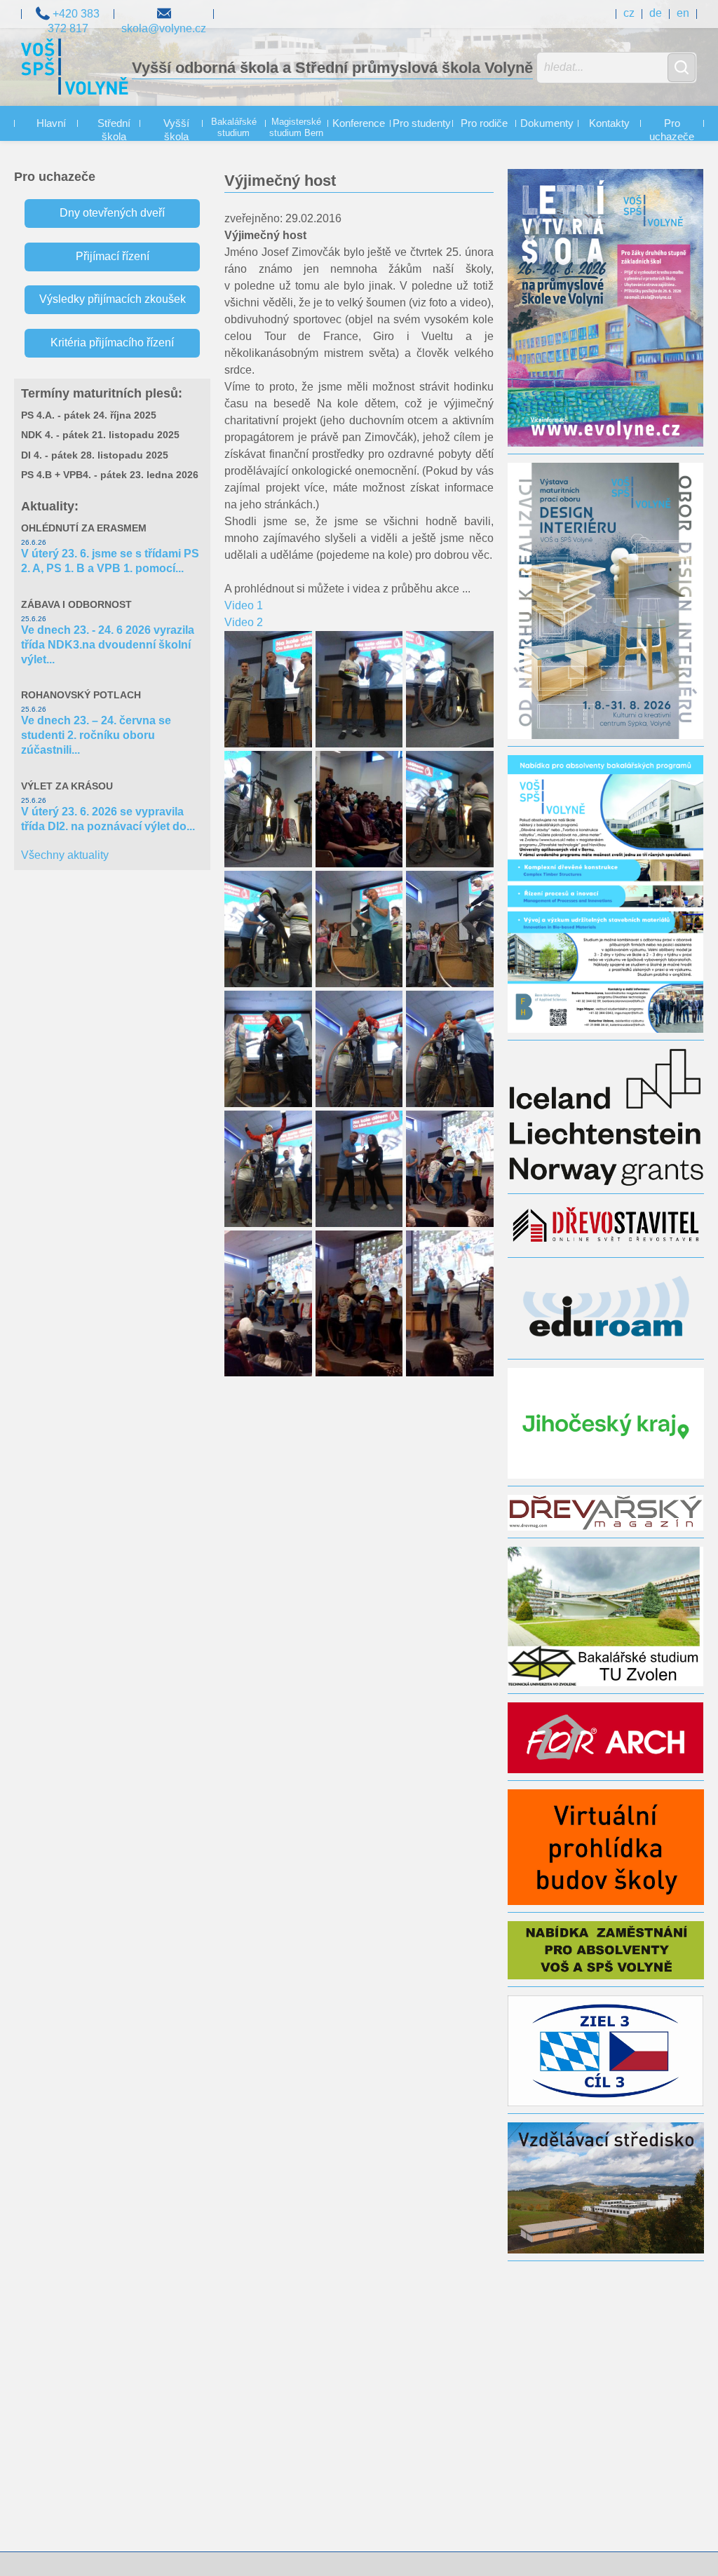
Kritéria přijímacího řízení (112, 343)
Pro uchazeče (672, 130)
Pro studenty (422, 123)
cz (629, 13)
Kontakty (609, 123)
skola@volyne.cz (164, 13)
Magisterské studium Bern (296, 128)
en (683, 13)
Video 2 (244, 622)
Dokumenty (547, 123)
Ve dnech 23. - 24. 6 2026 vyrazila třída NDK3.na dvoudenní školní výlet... (108, 645)
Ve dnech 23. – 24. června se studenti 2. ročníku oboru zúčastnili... (96, 735)
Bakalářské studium (234, 128)
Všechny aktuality (65, 855)
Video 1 (244, 605)
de (656, 13)
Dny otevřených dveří (112, 213)
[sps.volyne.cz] (75, 69)
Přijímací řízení (113, 256)
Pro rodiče (484, 123)
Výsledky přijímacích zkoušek (113, 299)
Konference (359, 123)
